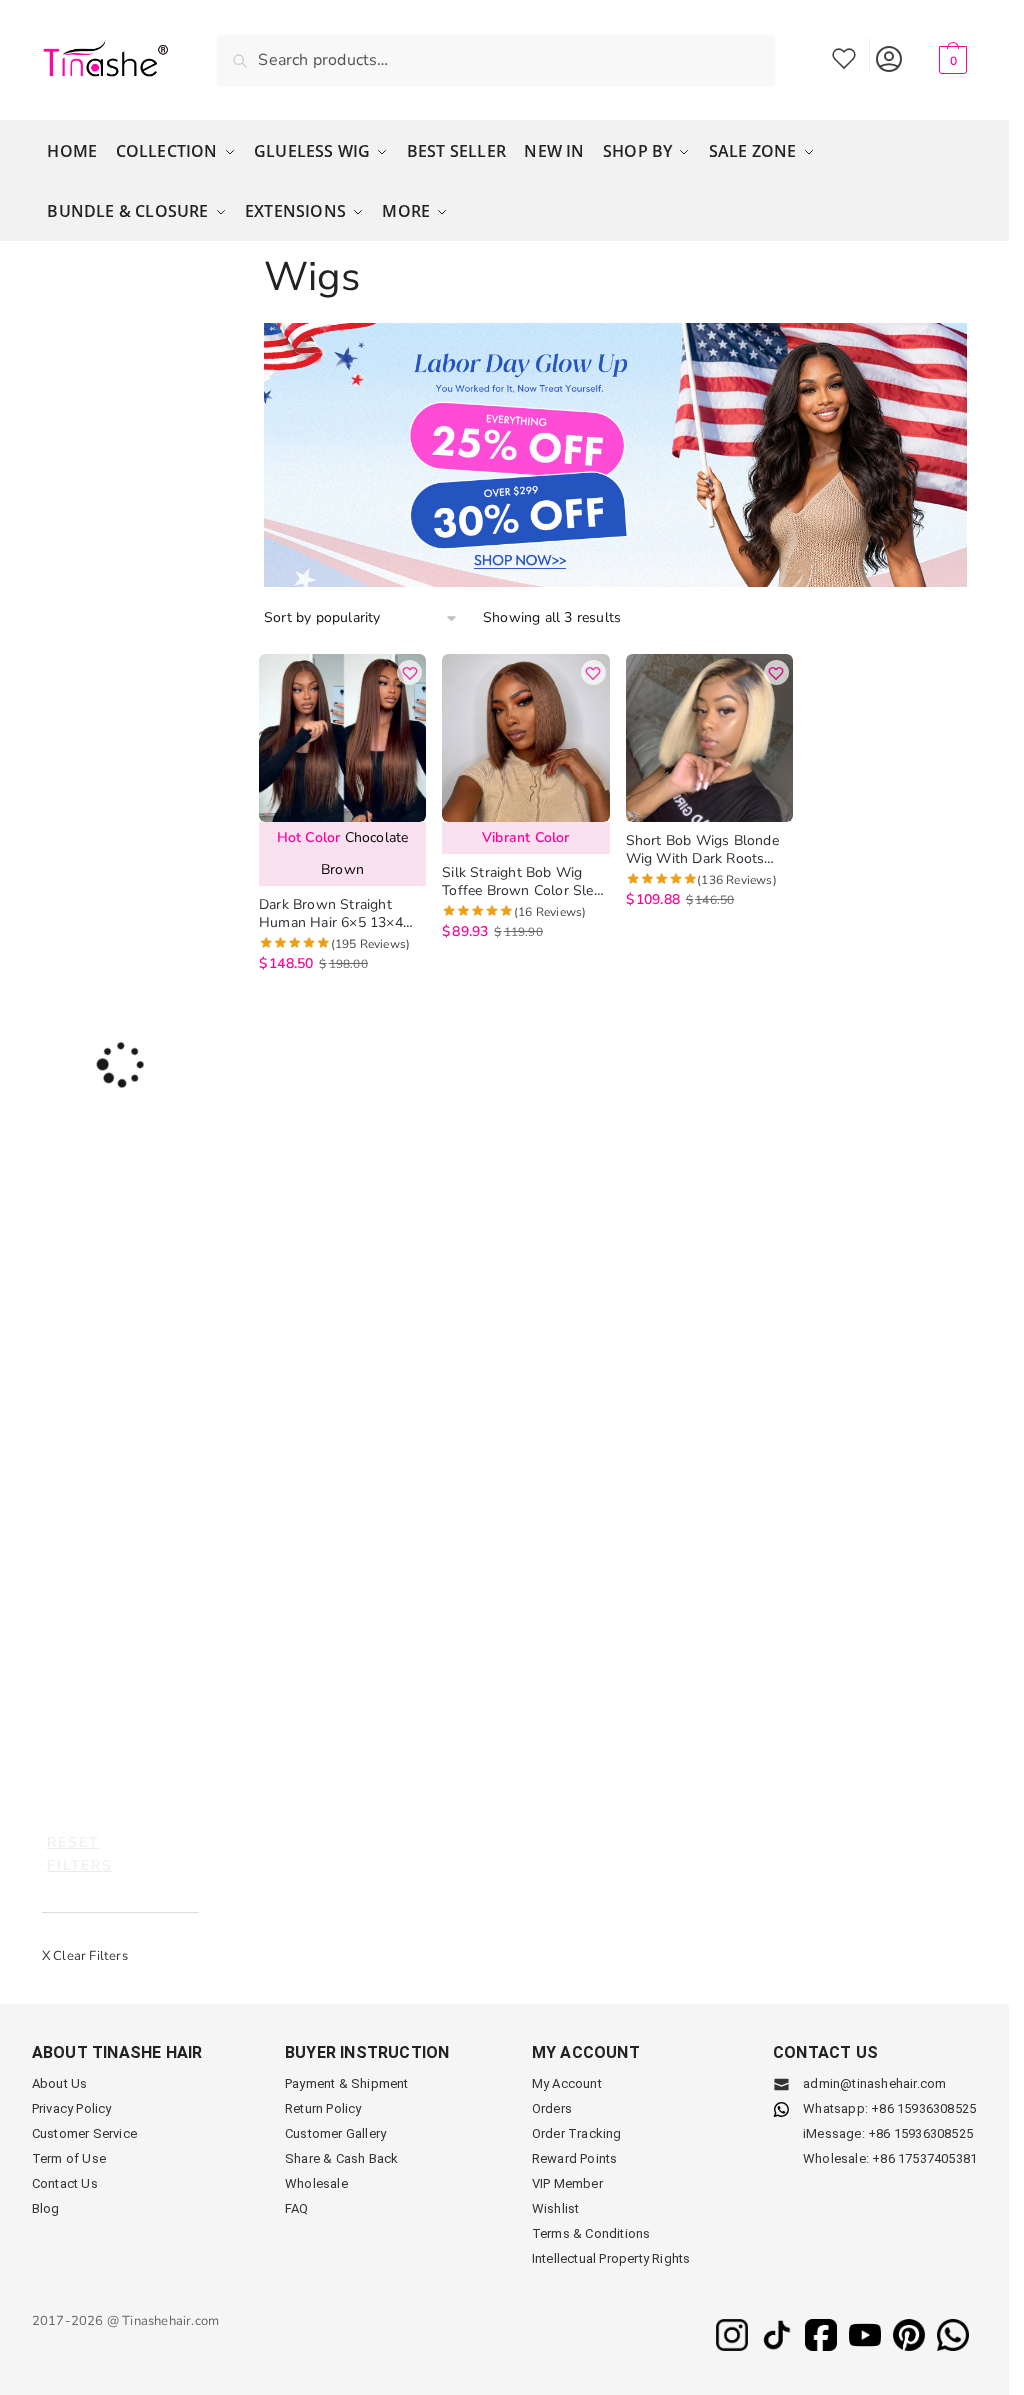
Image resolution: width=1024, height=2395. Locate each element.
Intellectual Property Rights (611, 2258)
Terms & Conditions (591, 2233)
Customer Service (84, 2133)
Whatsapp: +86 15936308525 (889, 2108)
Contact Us (65, 2183)
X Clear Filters (85, 1956)
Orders (552, 2108)
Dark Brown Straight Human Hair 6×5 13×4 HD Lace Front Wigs (331, 914)
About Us (60, 2083)
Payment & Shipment (347, 2083)
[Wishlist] (409, 672)
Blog (46, 2208)
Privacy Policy (72, 2108)
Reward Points (575, 2158)
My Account (889, 55)
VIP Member (567, 2183)
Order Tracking (577, 2133)
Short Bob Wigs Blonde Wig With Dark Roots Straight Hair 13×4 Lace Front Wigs (702, 850)
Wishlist (844, 55)
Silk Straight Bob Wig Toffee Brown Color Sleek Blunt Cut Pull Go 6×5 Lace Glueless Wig (525, 882)
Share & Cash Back (341, 2158)
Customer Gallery (335, 2133)
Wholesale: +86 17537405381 (890, 2158)
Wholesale (316, 2183)
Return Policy (323, 2108)
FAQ (297, 2208)
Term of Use (69, 2158)
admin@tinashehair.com (873, 2083)
